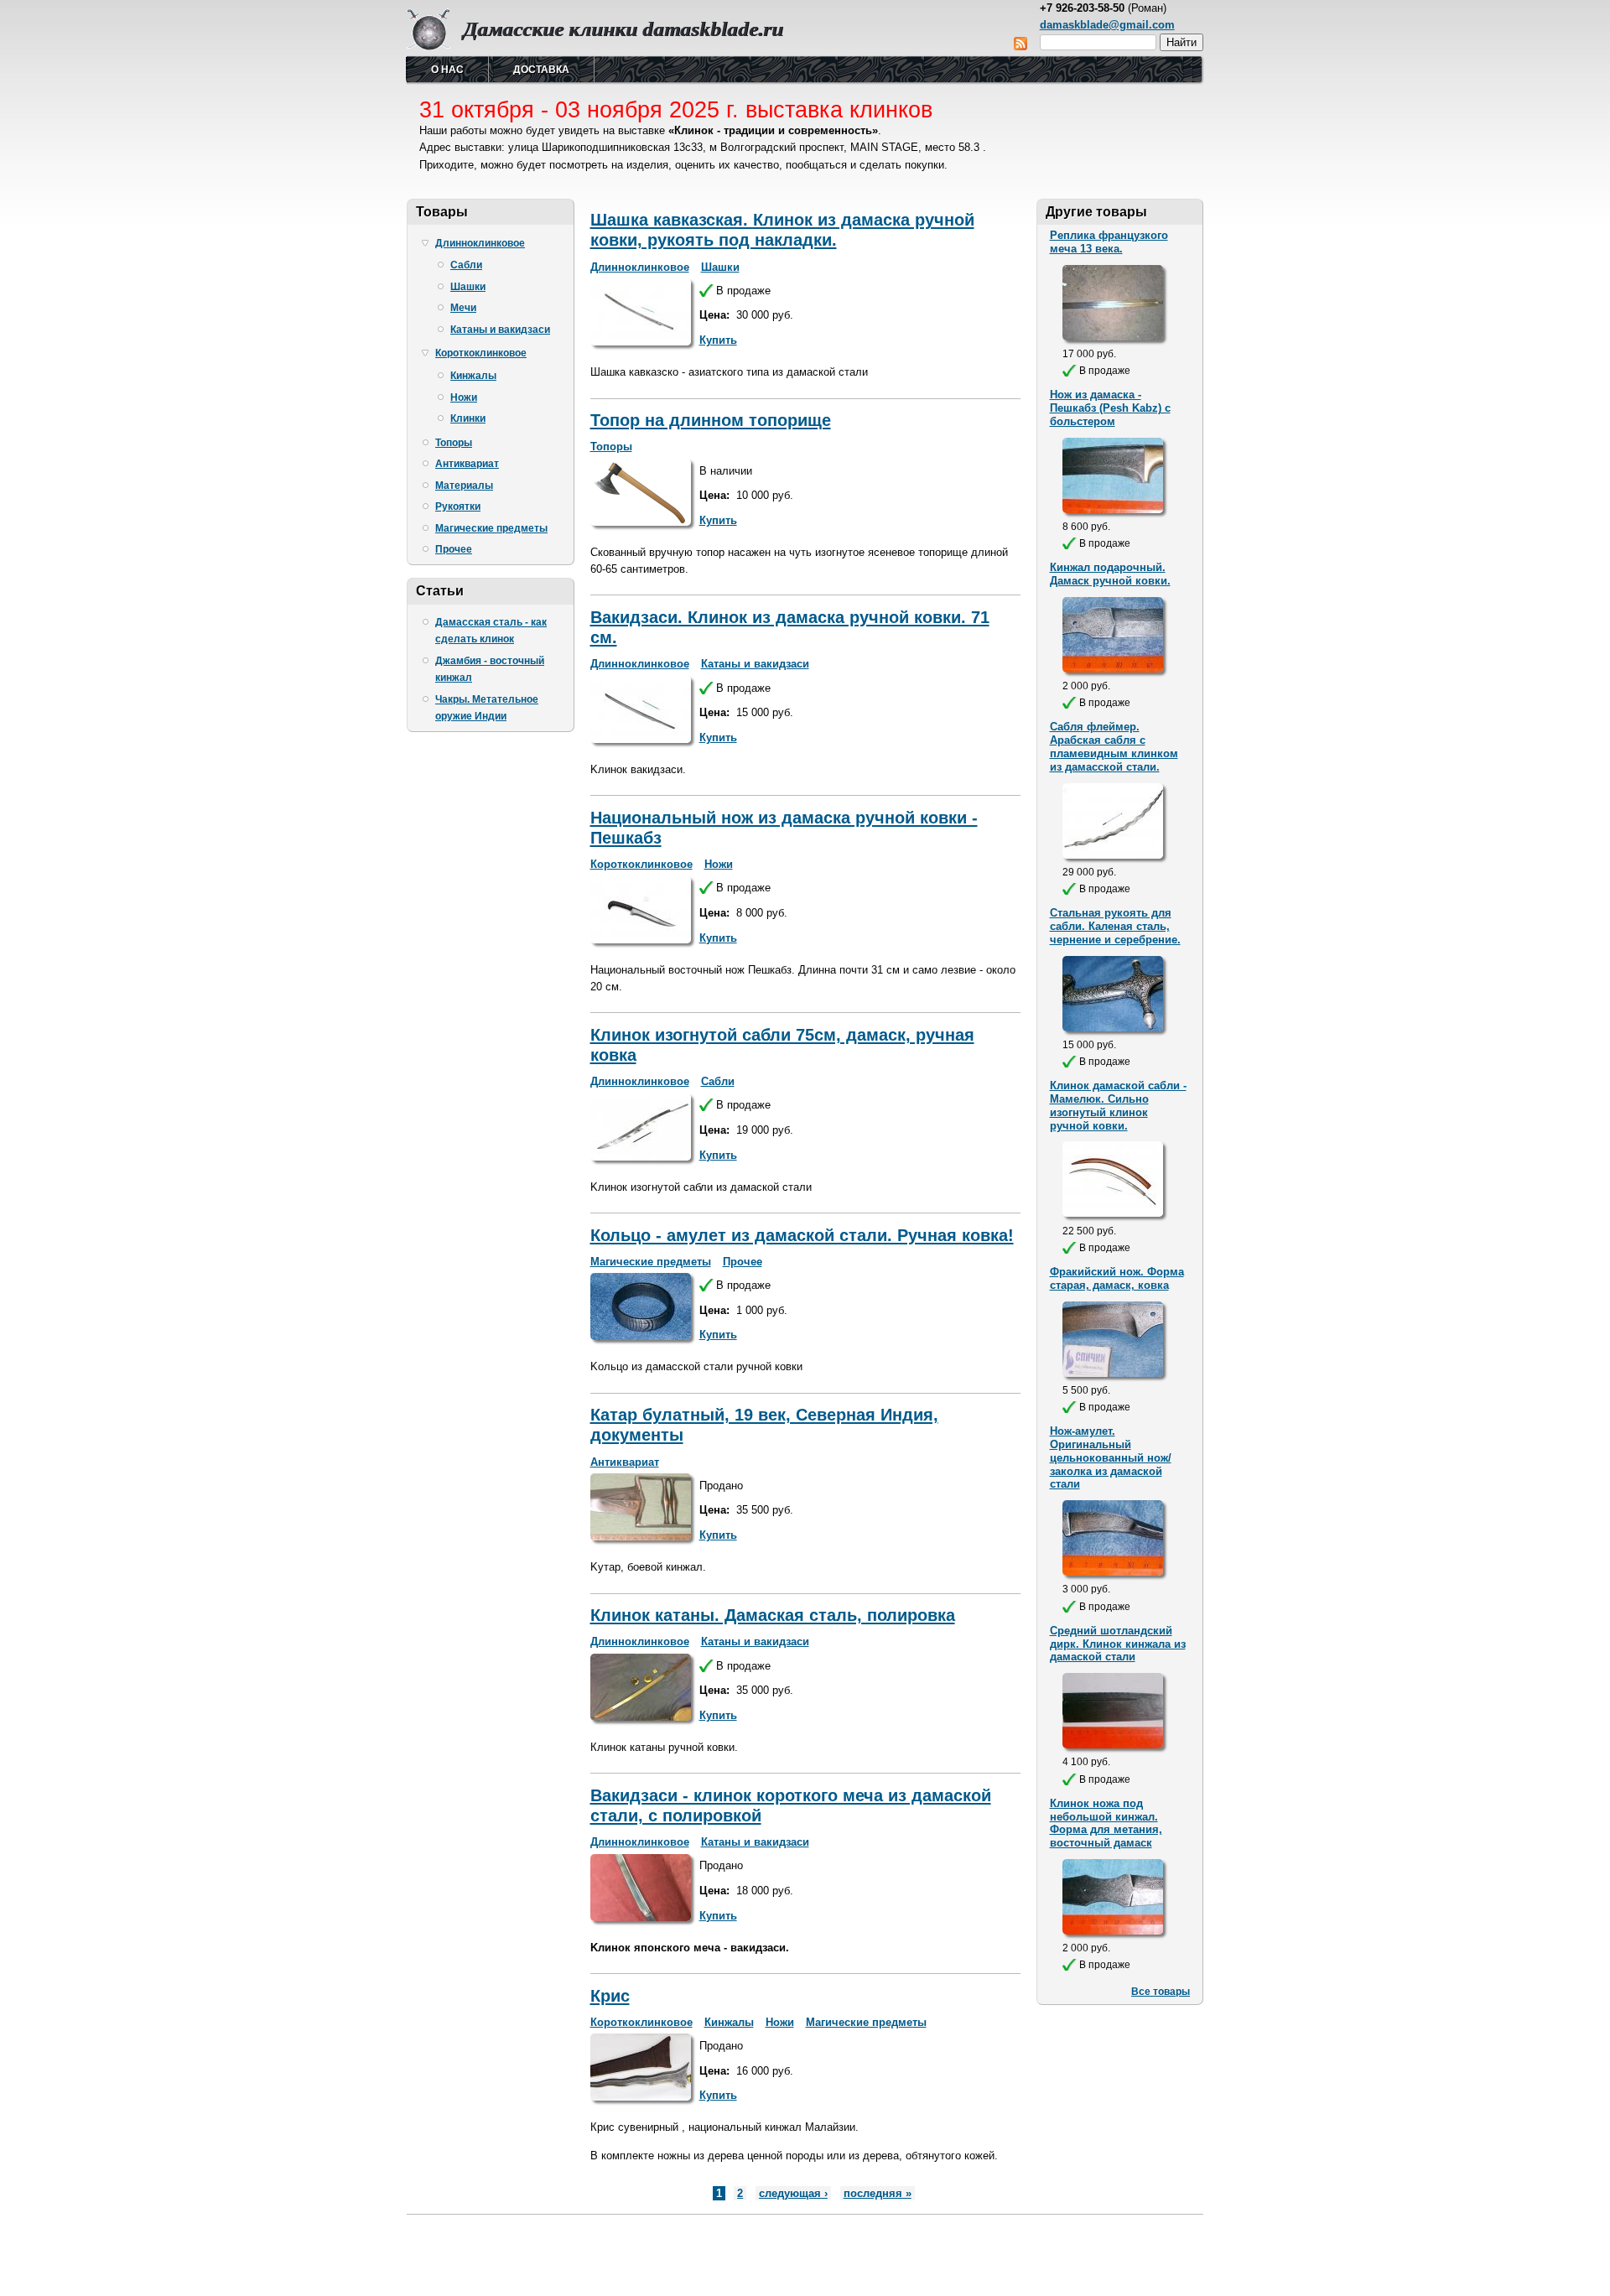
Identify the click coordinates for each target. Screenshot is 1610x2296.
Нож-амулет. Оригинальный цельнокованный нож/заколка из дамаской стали (1111, 1457)
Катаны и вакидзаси (500, 330)
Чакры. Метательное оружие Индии (487, 708)
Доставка (541, 70)
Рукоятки (458, 506)
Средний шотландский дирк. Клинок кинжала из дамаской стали (1118, 1644)
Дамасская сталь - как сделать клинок (491, 631)
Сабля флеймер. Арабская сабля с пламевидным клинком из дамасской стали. (1114, 747)
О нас (447, 70)
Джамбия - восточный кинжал (490, 669)
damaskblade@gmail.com (1107, 25)
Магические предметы (491, 528)
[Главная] (428, 47)
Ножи (464, 397)
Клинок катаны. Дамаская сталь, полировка (773, 1615)
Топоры (454, 443)
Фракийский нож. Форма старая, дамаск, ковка (1117, 1278)
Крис (610, 1996)
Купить (718, 340)
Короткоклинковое (481, 353)
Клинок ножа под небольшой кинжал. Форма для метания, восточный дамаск (1106, 1823)
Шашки (468, 287)
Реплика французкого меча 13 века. (1109, 242)
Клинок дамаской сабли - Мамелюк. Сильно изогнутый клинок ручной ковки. (1118, 1106)
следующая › (793, 2193)
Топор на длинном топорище (711, 420)
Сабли (466, 265)
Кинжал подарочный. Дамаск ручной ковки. (1110, 574)
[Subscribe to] (1021, 47)
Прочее (454, 549)
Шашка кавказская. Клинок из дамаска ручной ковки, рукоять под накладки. (782, 230)
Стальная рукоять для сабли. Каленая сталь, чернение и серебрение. (1115, 926)
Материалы (464, 486)
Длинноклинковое (480, 243)
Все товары (1161, 1992)
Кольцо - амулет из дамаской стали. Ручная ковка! (802, 1235)
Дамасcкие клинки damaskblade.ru (623, 29)
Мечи (463, 308)
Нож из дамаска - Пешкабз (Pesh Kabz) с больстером (1110, 408)
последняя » (878, 2193)
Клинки (468, 418)
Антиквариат (467, 464)
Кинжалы (473, 376)
